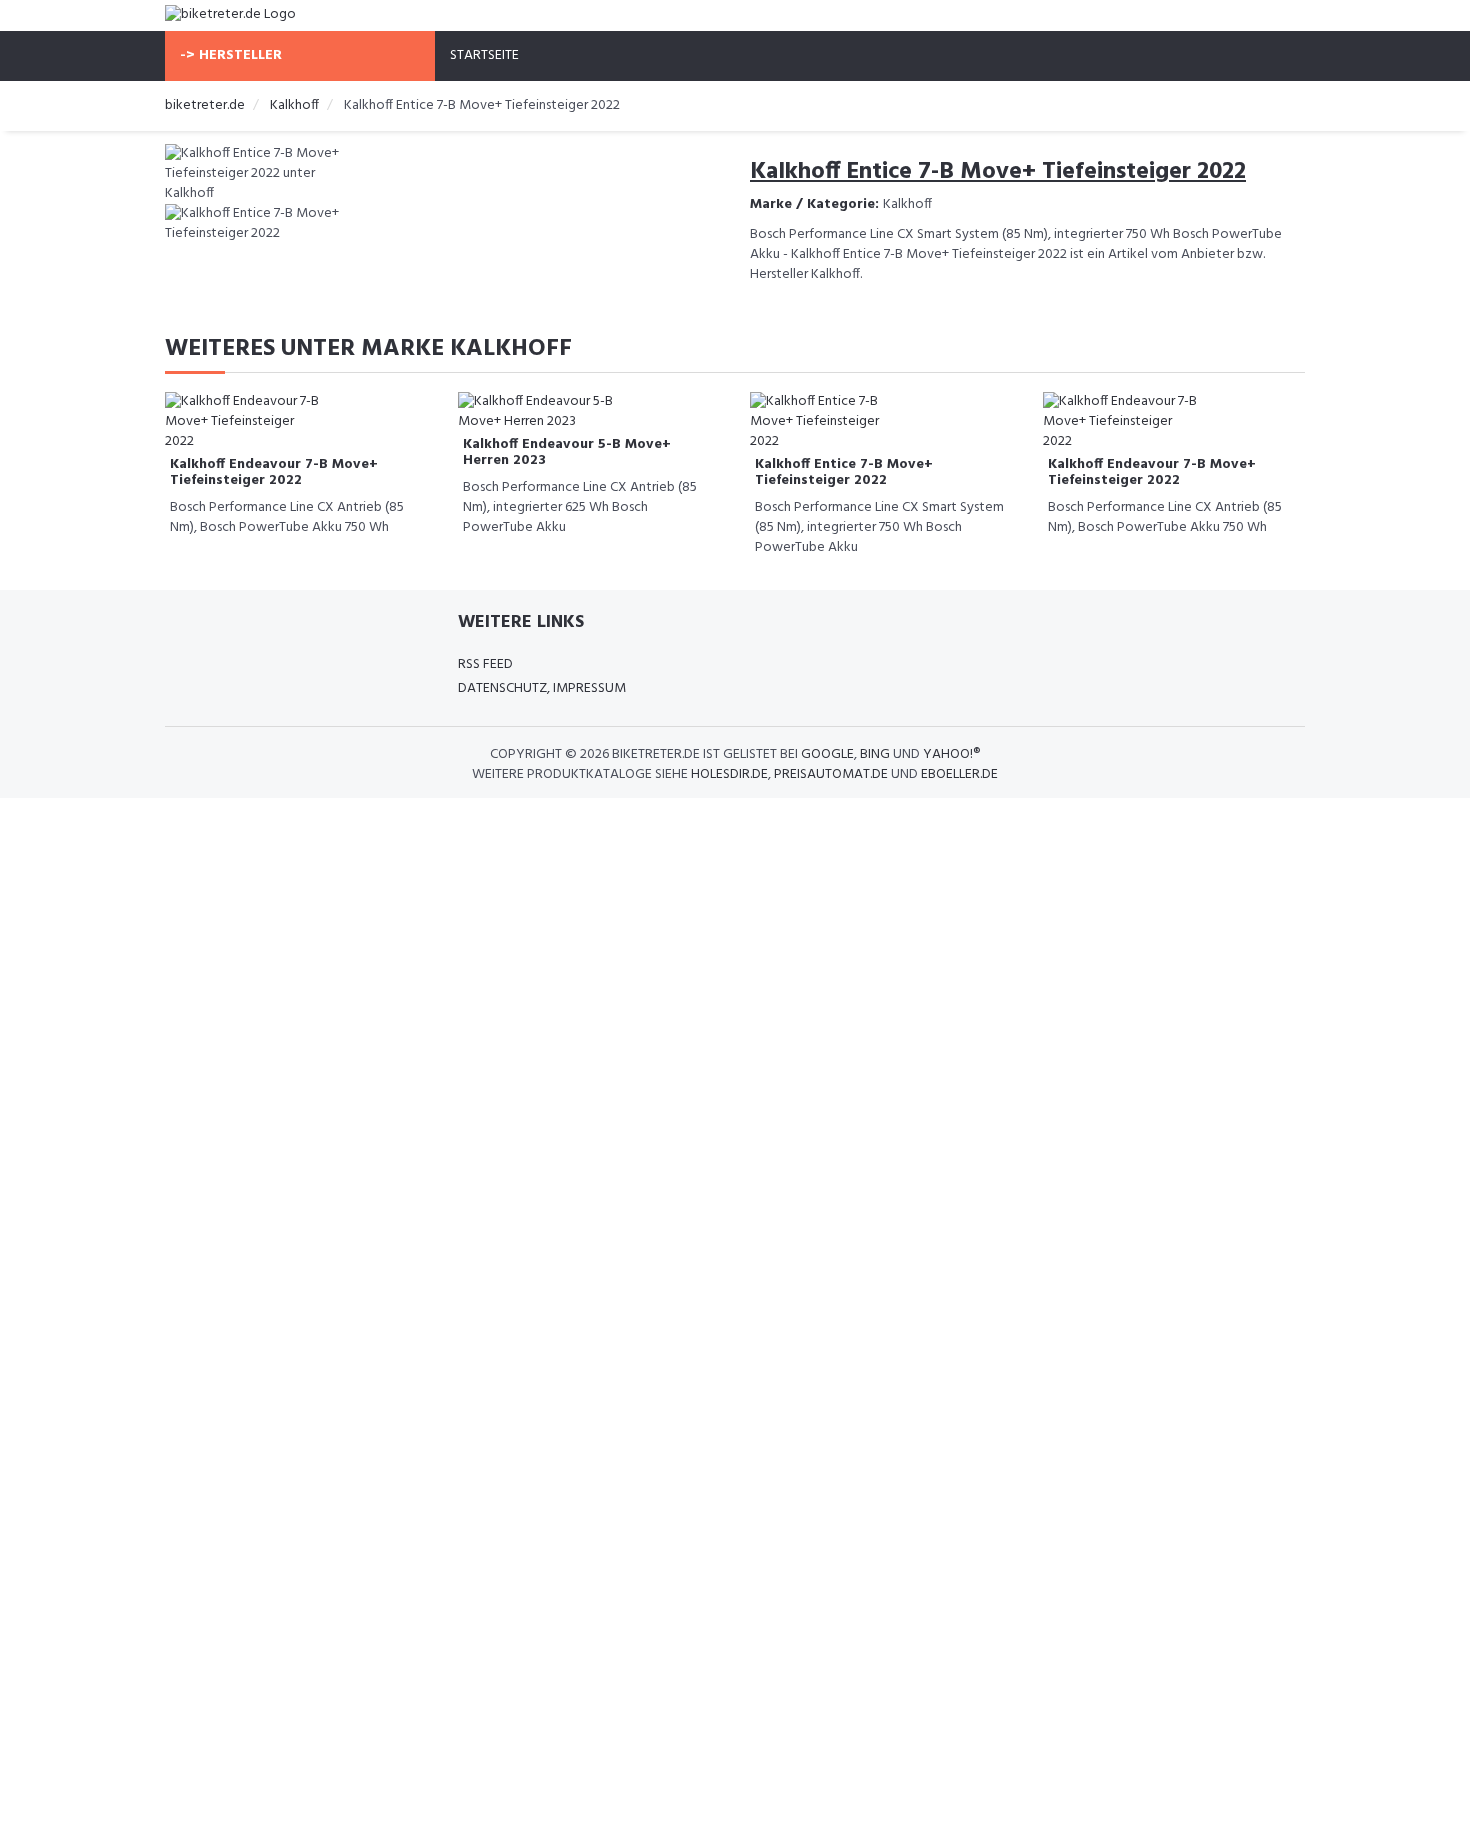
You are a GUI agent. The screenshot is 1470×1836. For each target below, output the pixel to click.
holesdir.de (729, 774)
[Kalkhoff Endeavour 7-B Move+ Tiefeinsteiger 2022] (245, 422)
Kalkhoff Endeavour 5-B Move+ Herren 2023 (567, 452)
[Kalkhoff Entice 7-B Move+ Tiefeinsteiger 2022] (830, 422)
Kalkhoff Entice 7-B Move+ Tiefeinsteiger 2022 (844, 472)
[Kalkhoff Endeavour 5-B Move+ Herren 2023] (538, 412)
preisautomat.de (831, 774)
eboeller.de (959, 774)
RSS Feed (485, 664)
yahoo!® (951, 754)
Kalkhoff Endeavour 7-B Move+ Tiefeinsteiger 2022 (274, 472)
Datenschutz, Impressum (542, 688)
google (827, 754)
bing (875, 754)
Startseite (484, 55)
